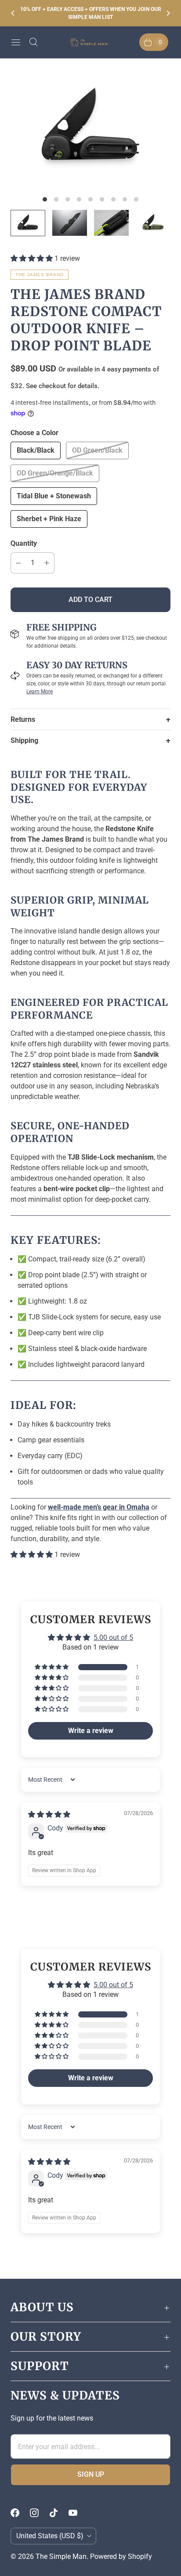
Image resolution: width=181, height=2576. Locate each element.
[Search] (33, 42)
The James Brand (40, 275)
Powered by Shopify (121, 2556)
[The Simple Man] (90, 42)
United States (50, 2536)
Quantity (24, 543)
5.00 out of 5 (113, 1637)
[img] (49, 1814)
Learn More (40, 692)
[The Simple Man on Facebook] (20, 2513)
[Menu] (16, 42)
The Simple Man (61, 2556)
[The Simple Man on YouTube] (78, 2513)
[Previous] (13, 13)
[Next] (168, 13)
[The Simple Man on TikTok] (59, 2513)
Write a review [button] (91, 1731)
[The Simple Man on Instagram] (40, 2513)
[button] (33, 258)
